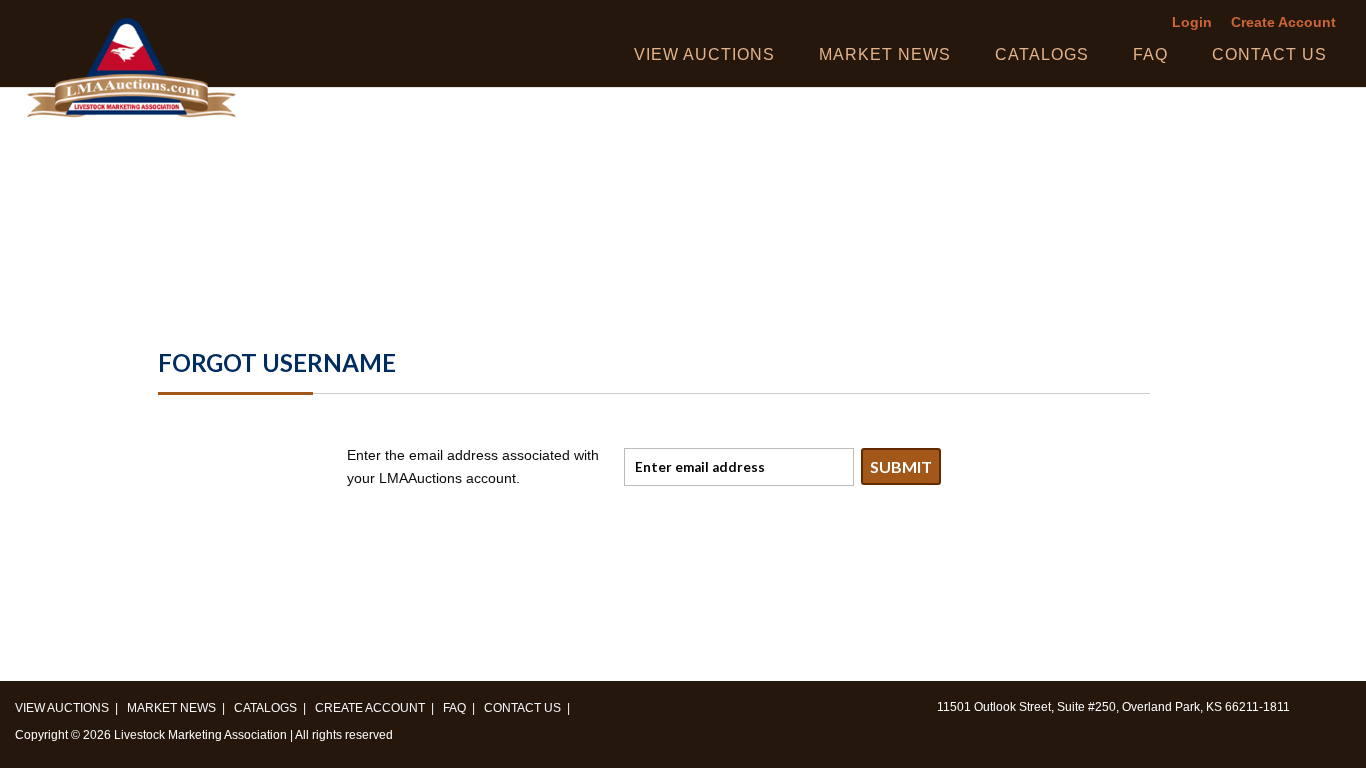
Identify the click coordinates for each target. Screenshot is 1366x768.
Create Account (1283, 22)
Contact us (1269, 54)
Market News (885, 54)
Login (1192, 22)
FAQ (1150, 54)
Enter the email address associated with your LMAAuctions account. (473, 467)
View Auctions (704, 54)
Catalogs (1042, 54)
